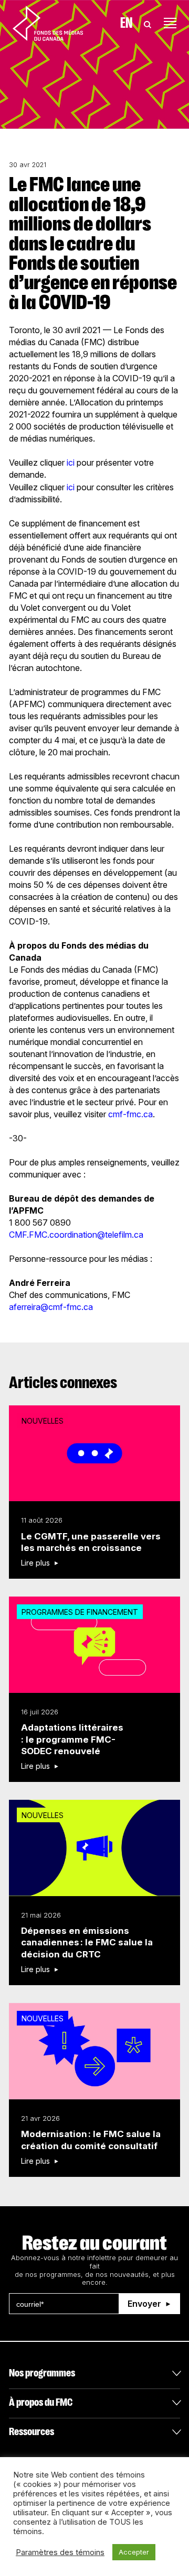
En (126, 23)
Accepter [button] (134, 2552)
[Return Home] (48, 23)
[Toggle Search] (148, 23)
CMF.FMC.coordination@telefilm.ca (76, 1235)
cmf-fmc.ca (130, 1114)
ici (71, 463)
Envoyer (144, 2304)
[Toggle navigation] (170, 23)
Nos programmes (42, 2373)
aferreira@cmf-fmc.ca (51, 1307)
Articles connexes (63, 1383)
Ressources (31, 2432)
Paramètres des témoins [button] (60, 2552)
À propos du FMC (41, 2402)
